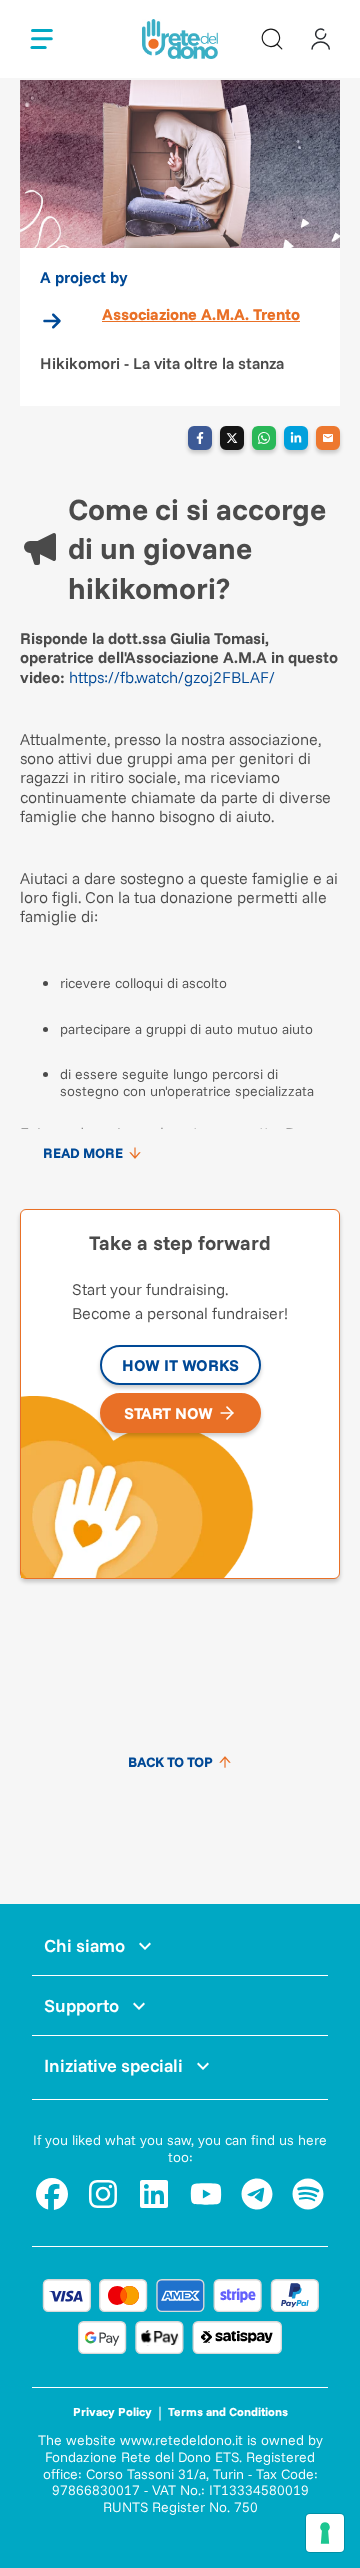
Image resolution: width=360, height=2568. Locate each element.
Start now (168, 1413)
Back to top (170, 1762)
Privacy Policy (112, 2411)
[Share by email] (328, 438)
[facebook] (52, 2194)
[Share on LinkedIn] (296, 438)
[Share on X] (232, 438)
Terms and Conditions (228, 2411)
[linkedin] (154, 2194)
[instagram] (103, 2194)
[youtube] (206, 2194)
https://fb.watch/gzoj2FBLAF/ (172, 677)
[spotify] (308, 2194)
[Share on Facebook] (200, 438)
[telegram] (257, 2194)
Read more (83, 1153)
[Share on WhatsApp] (264, 438)
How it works (180, 1365)
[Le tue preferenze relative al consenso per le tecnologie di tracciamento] (325, 2533)
